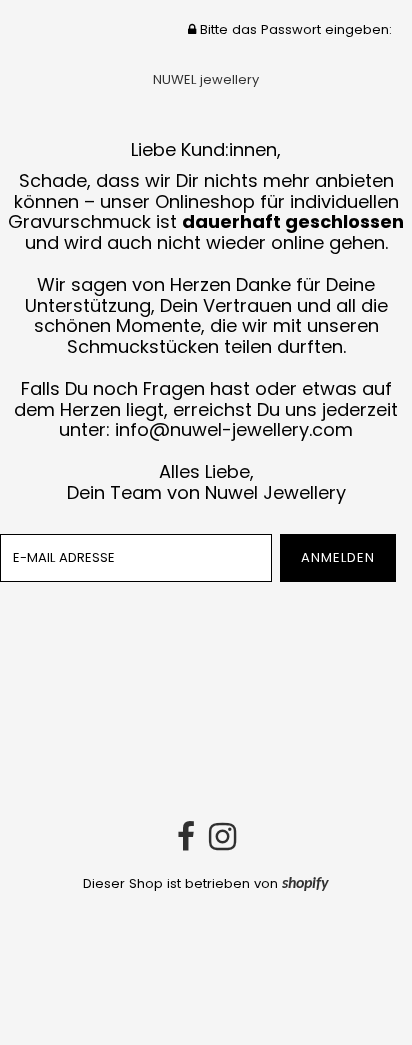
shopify (305, 884)
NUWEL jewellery (206, 79)
